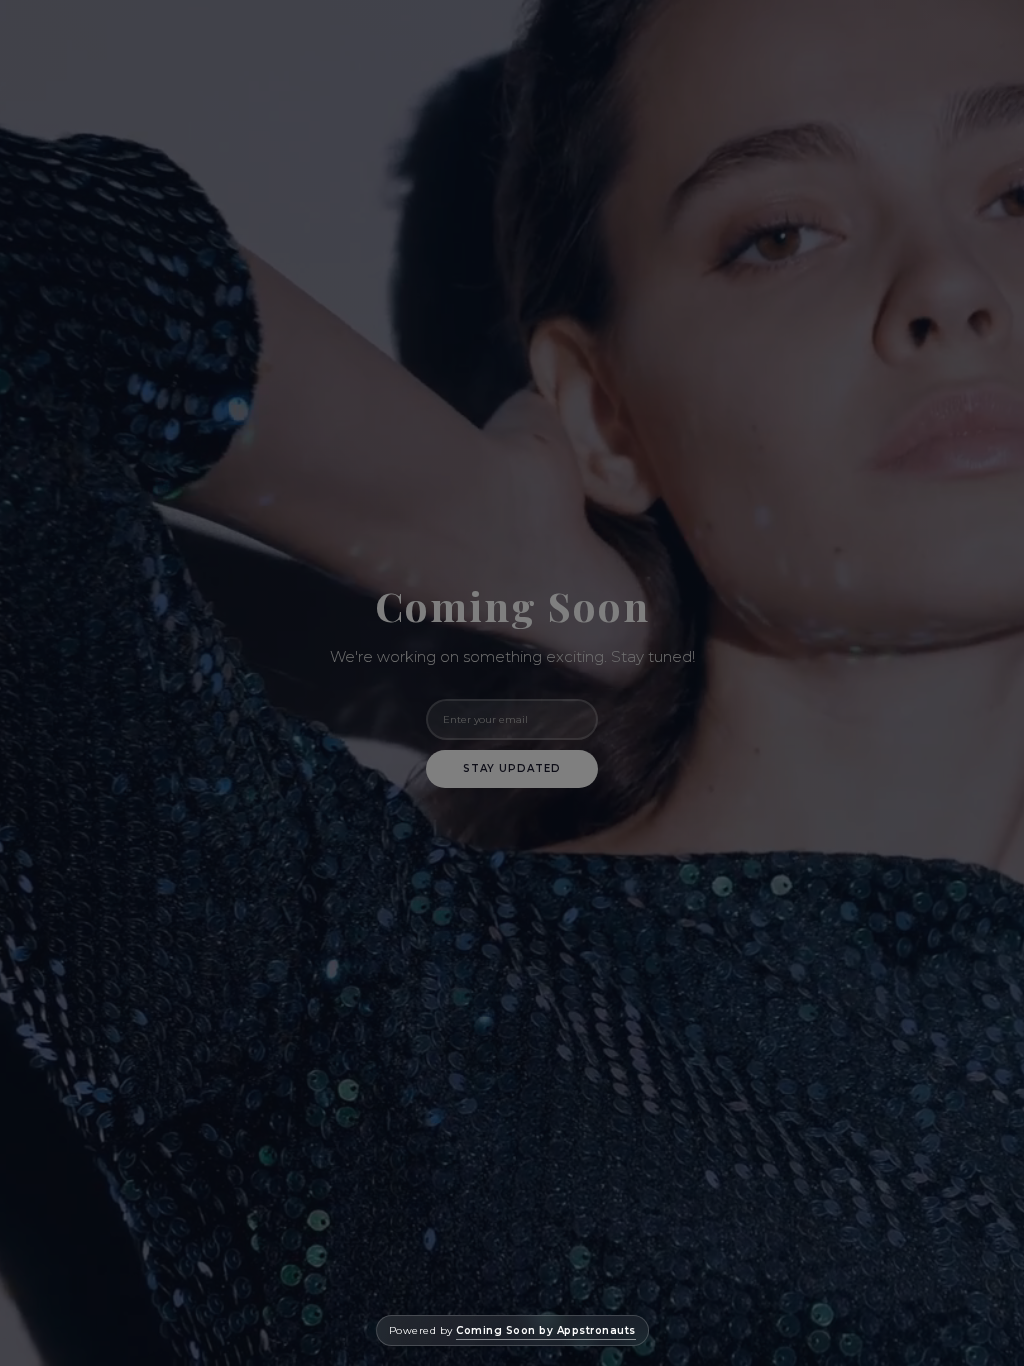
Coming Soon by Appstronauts (546, 1330)
